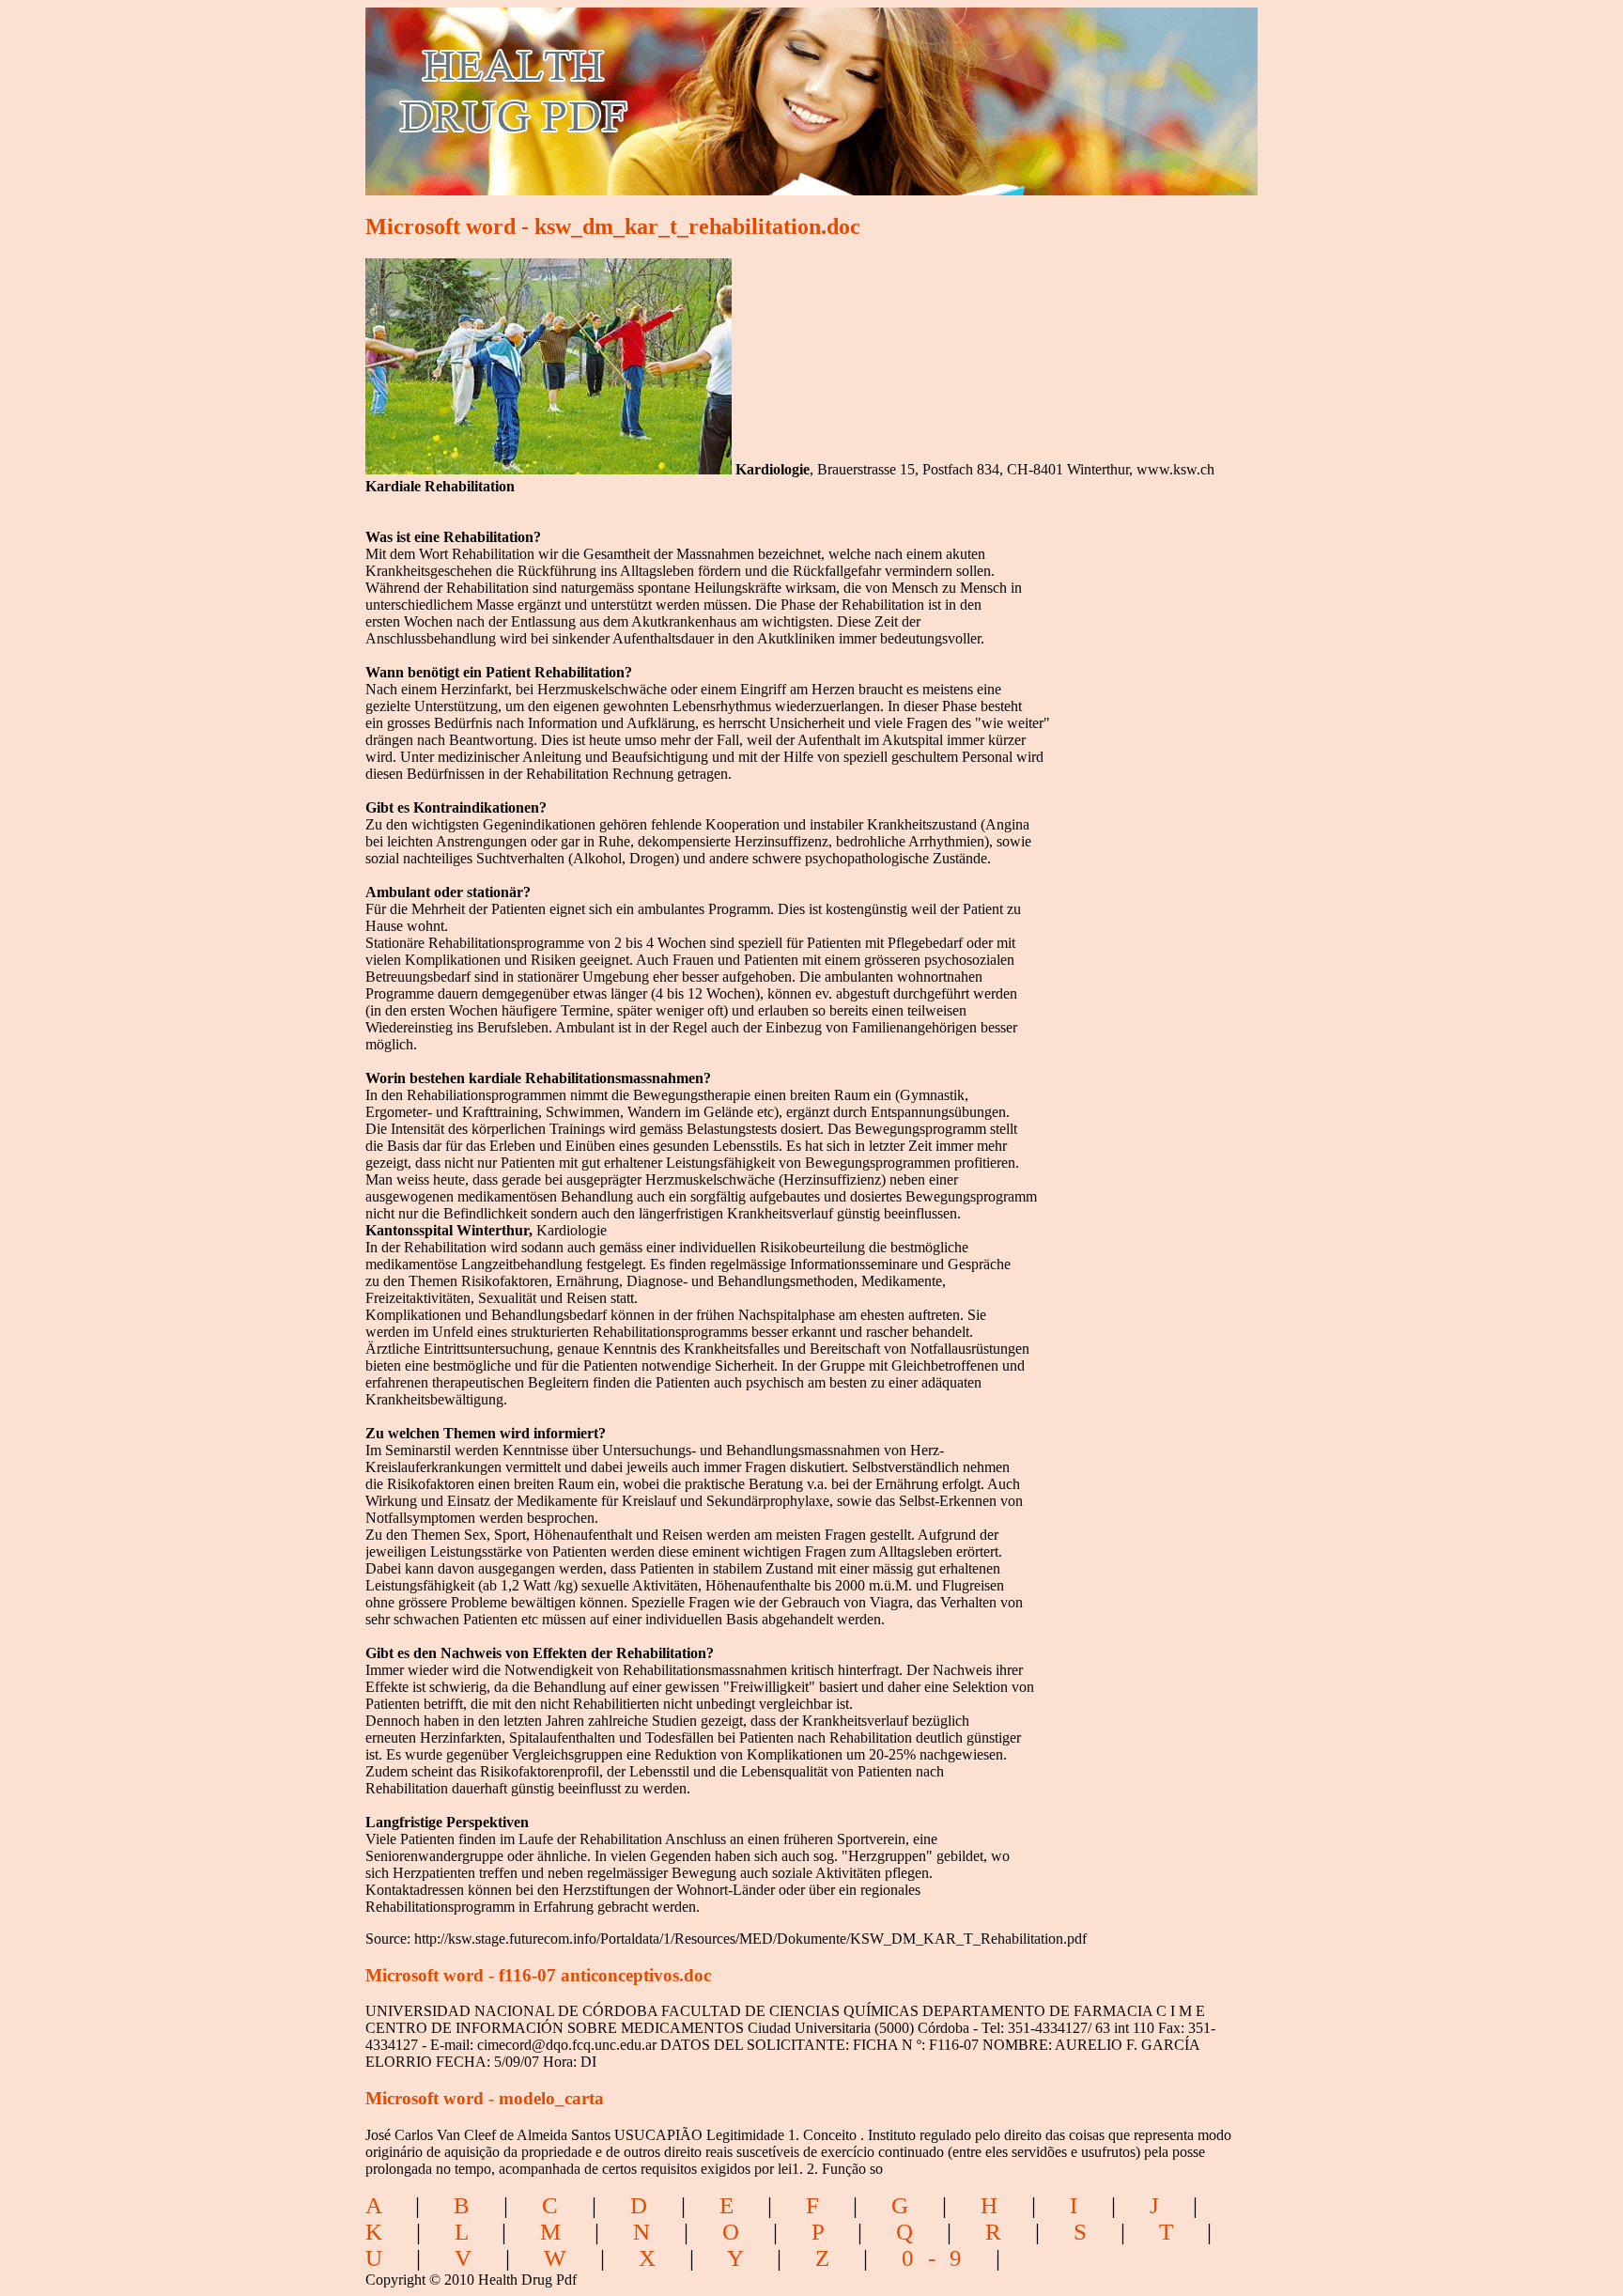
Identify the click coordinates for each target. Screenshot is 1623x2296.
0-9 (939, 2258)
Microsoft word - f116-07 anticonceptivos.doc (538, 1975)
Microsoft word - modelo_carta (485, 2098)
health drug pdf (620, 90)
